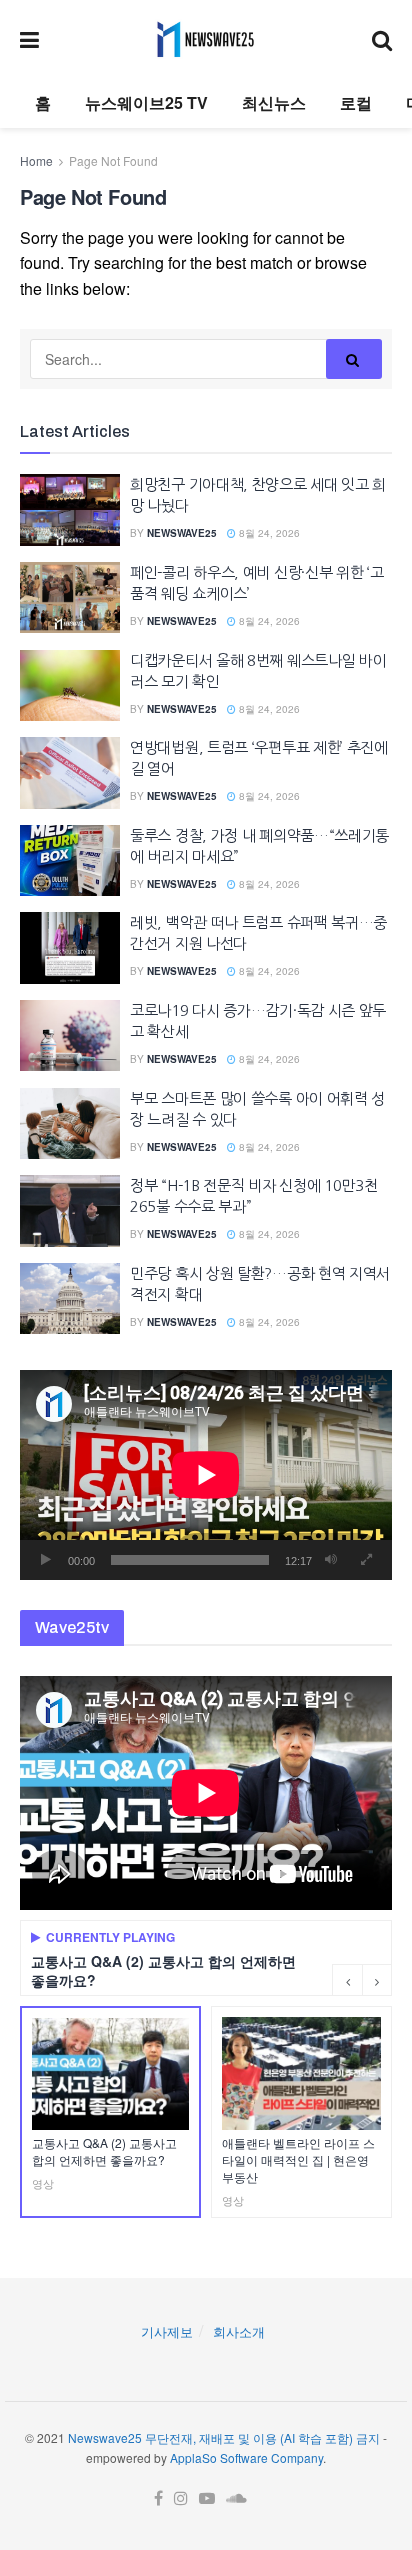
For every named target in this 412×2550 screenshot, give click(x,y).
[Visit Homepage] (205, 39)
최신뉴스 (274, 102)
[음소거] (331, 1560)
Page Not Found (113, 160)
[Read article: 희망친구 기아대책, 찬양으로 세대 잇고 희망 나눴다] (70, 510)
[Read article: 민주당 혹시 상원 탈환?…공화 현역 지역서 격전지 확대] (70, 1299)
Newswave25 (182, 533)
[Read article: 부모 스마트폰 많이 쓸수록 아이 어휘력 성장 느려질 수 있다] (70, 1124)
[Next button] (377, 1980)
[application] (206, 1474)
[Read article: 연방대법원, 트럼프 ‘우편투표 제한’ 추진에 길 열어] (70, 773)
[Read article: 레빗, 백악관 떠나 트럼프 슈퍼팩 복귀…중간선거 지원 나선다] (70, 948)
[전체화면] (366, 1560)
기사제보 (167, 2331)
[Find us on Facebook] (158, 2498)
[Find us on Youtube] (207, 2498)
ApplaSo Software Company (246, 2457)
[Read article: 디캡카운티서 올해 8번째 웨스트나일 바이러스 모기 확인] (70, 686)
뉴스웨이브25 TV (146, 102)
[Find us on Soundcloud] (236, 2498)
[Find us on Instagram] (181, 2498)
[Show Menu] (29, 39)
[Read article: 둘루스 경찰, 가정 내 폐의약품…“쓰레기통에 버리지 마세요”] (70, 861)
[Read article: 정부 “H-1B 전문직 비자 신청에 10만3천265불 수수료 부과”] (70, 1211)
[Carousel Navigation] (362, 1980)
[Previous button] (347, 1980)
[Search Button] (382, 39)
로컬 (356, 102)
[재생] (46, 1560)
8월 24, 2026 (268, 533)
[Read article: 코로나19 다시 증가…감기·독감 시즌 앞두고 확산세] (70, 1036)
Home (36, 160)
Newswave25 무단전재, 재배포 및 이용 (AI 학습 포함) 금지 (224, 2437)
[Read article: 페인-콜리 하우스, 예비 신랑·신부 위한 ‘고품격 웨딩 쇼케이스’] (70, 598)
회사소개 (239, 2331)
